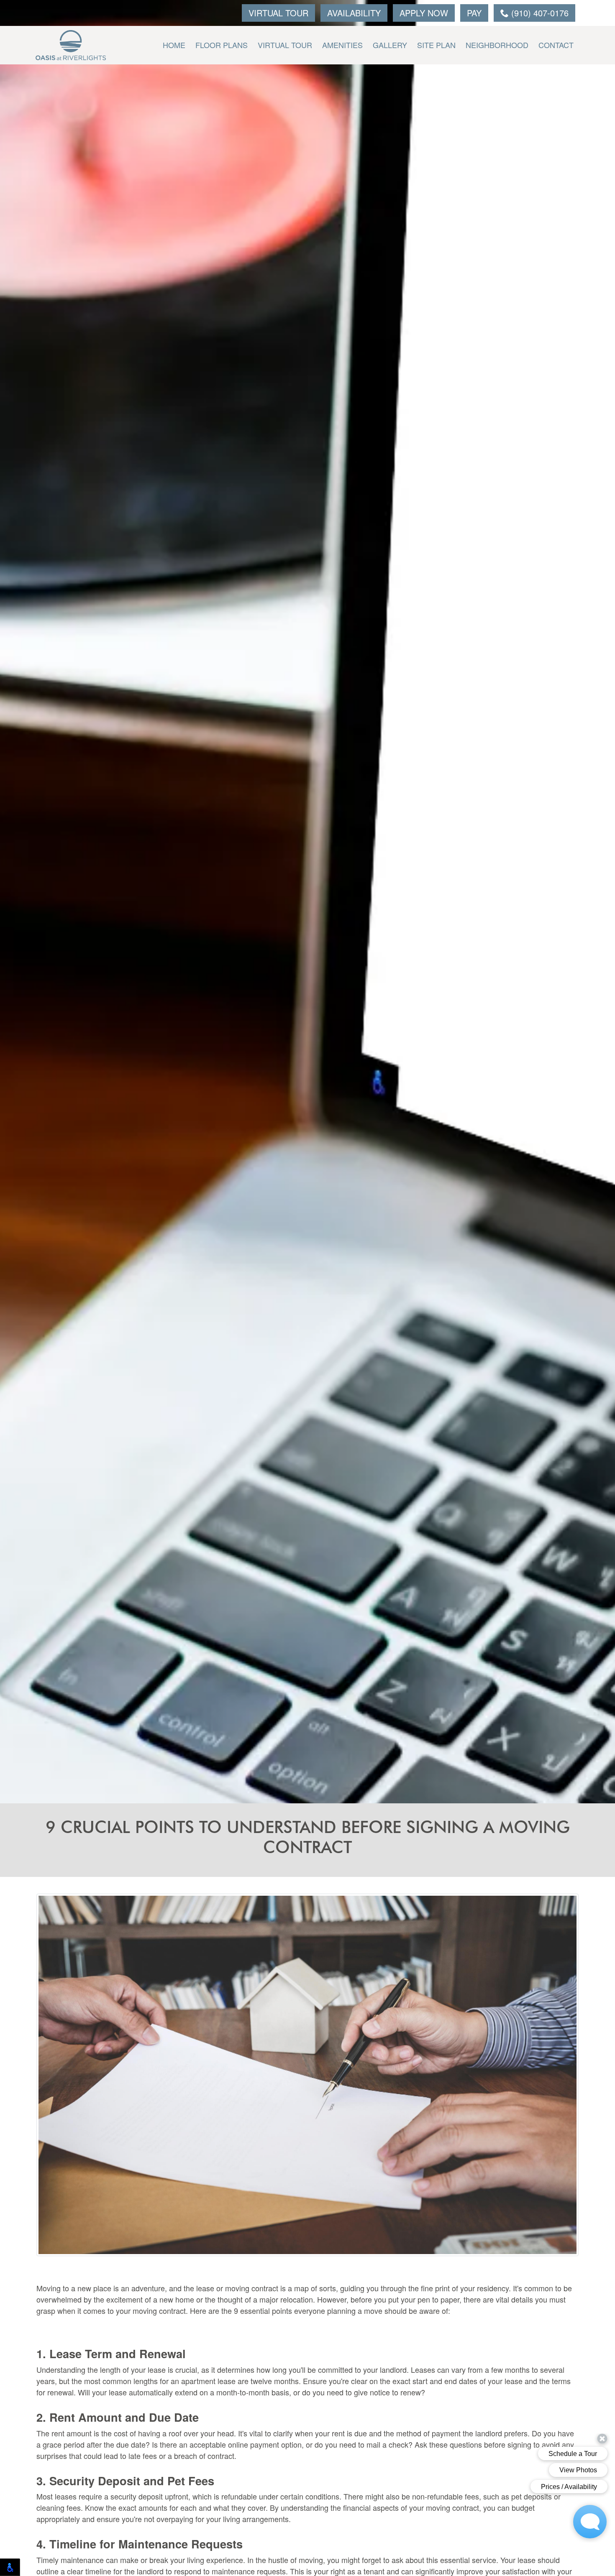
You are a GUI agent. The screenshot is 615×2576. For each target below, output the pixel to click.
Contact (556, 45)
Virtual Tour (278, 13)
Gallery (390, 45)
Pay (474, 13)
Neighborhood (497, 45)
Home (174, 45)
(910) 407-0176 (539, 13)
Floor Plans (222, 45)
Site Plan (436, 45)
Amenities (342, 45)
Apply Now (424, 13)
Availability (354, 13)
